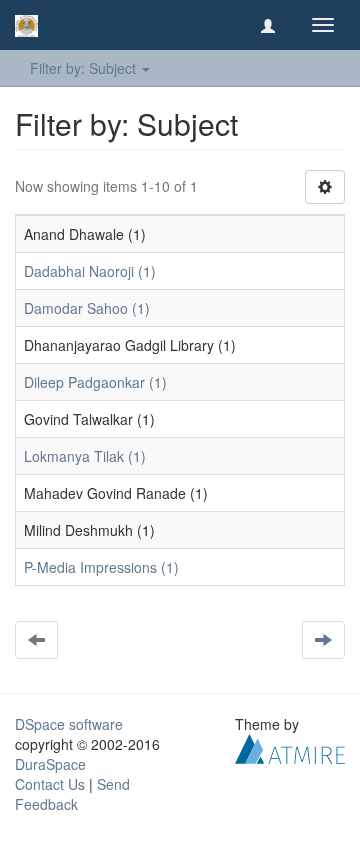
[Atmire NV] (290, 747)
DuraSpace (50, 764)
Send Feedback (72, 794)
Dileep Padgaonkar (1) (95, 382)
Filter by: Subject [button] (85, 68)
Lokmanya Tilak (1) (85, 456)
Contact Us (50, 784)
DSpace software (69, 724)
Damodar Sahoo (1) (87, 308)
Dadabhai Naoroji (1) (90, 271)
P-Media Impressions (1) (101, 567)
